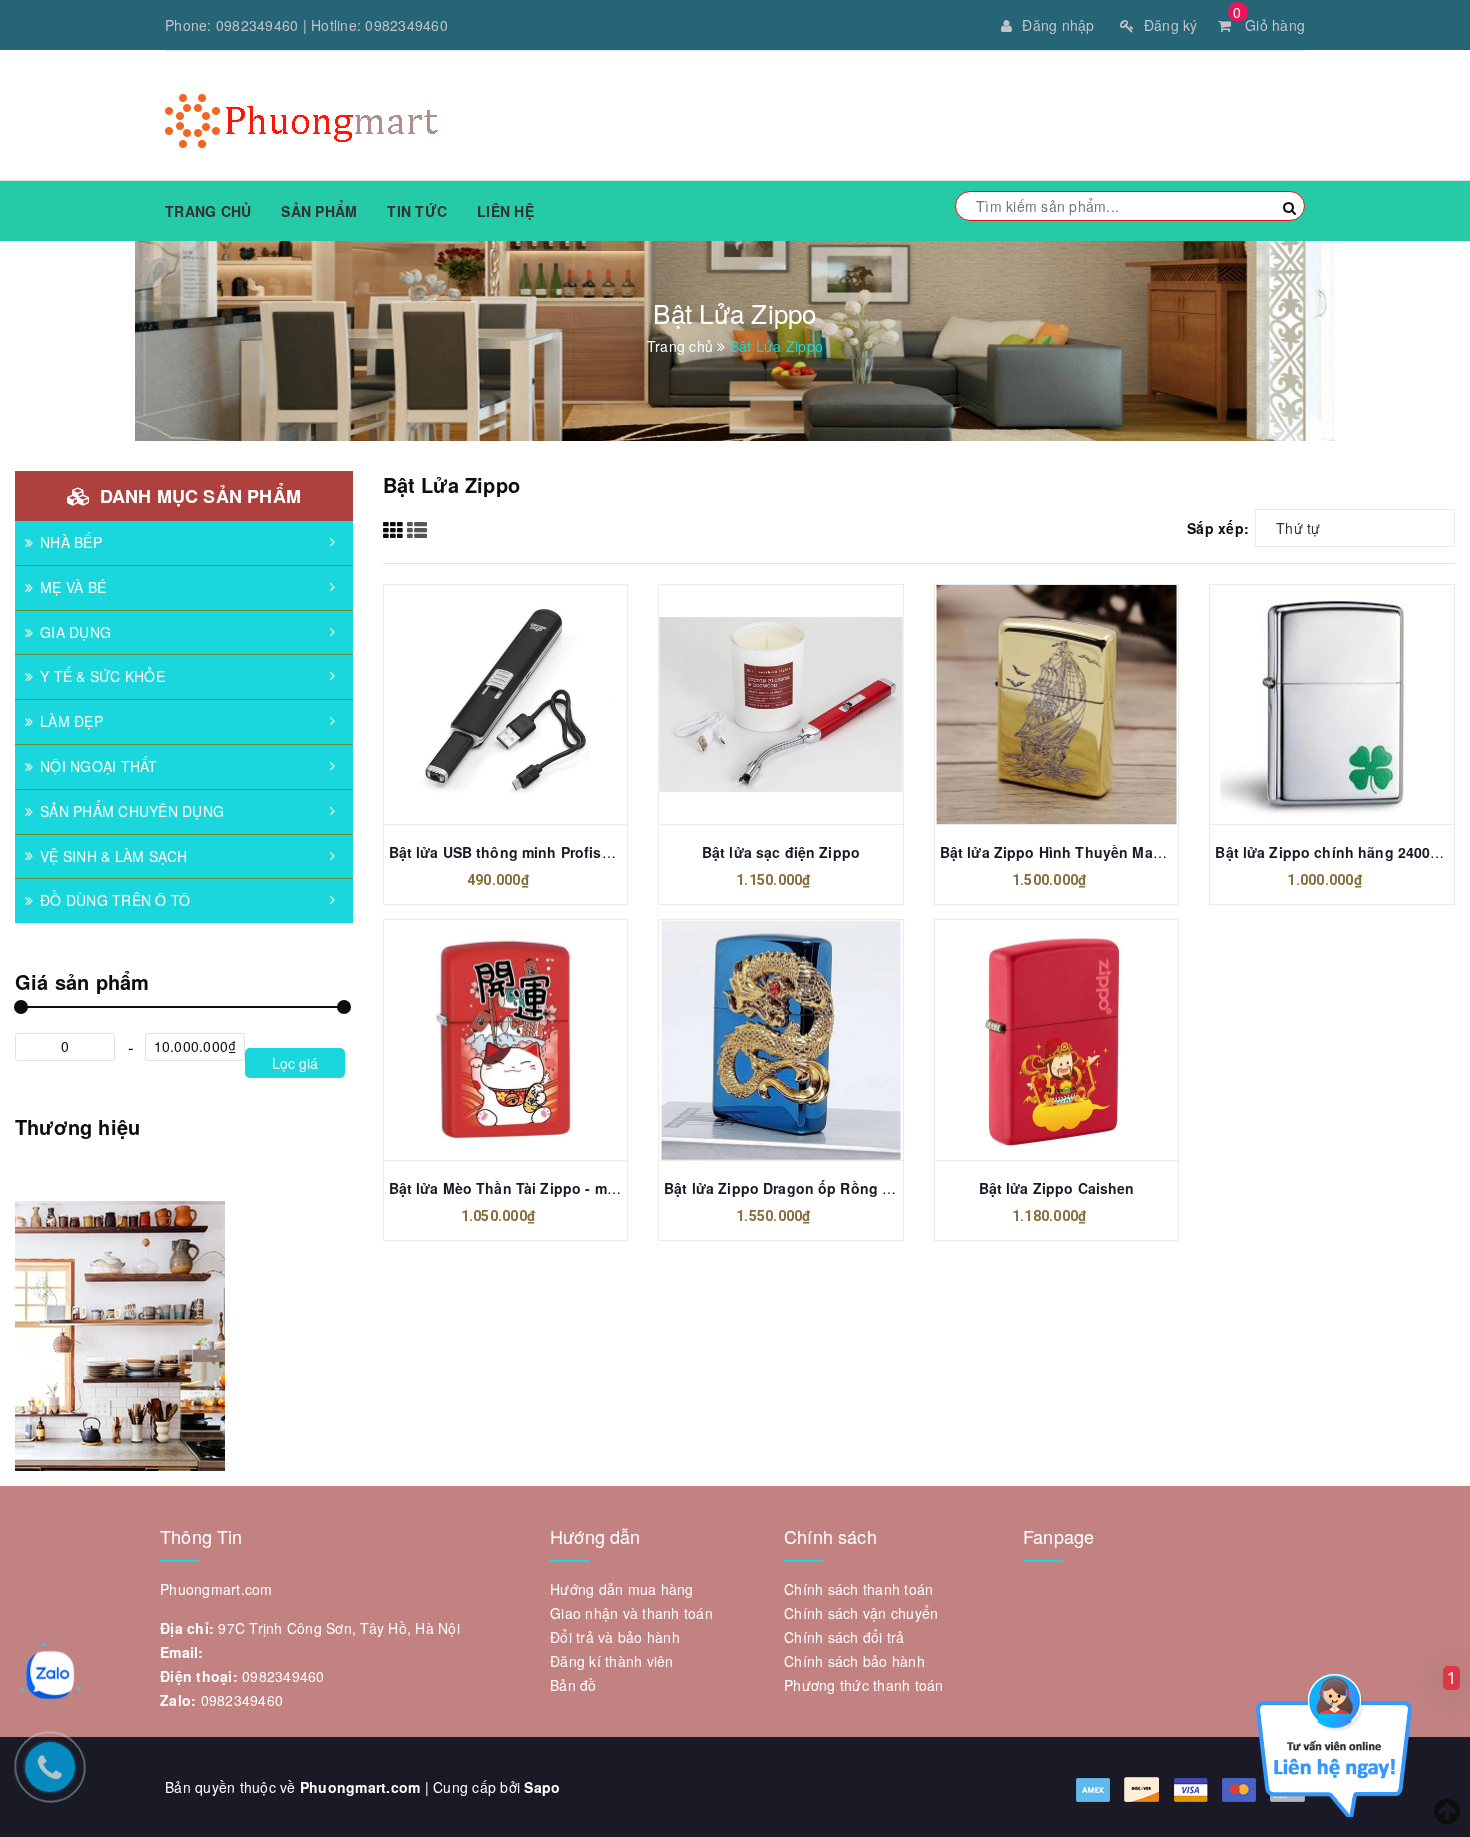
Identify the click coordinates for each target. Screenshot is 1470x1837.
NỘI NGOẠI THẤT (99, 766)
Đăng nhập (1058, 25)
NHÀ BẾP (71, 542)
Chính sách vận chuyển (861, 1613)
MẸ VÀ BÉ (73, 587)
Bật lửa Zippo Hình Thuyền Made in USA (1080, 852)
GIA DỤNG (75, 632)
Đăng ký (1171, 25)
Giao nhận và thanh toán (631, 1613)
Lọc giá (295, 1063)
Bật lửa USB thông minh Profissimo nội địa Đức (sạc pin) (587, 852)
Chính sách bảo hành (854, 1661)
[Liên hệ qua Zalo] (50, 1675)
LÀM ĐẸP (71, 721)
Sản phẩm (319, 211)
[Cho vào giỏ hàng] (483, 706)
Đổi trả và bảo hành (615, 1637)
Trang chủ (208, 211)
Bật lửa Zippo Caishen (1057, 1188)
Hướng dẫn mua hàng (622, 1589)
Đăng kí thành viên (612, 1661)
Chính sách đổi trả (844, 1637)
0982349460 (257, 25)
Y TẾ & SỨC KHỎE (102, 676)
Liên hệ (505, 211)
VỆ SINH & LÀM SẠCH (114, 856)
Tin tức (417, 211)
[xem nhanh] (527, 706)
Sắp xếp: (1218, 528)
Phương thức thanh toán (864, 1685)
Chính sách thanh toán (858, 1589)
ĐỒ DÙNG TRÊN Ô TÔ (115, 900)
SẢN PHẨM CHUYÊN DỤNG (132, 811)
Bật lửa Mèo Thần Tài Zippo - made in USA (536, 1188)
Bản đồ (573, 1685)
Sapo (542, 1787)
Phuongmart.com (360, 1787)
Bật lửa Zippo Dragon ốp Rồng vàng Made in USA (836, 1188)
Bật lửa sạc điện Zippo (781, 852)
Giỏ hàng (1269, 25)
